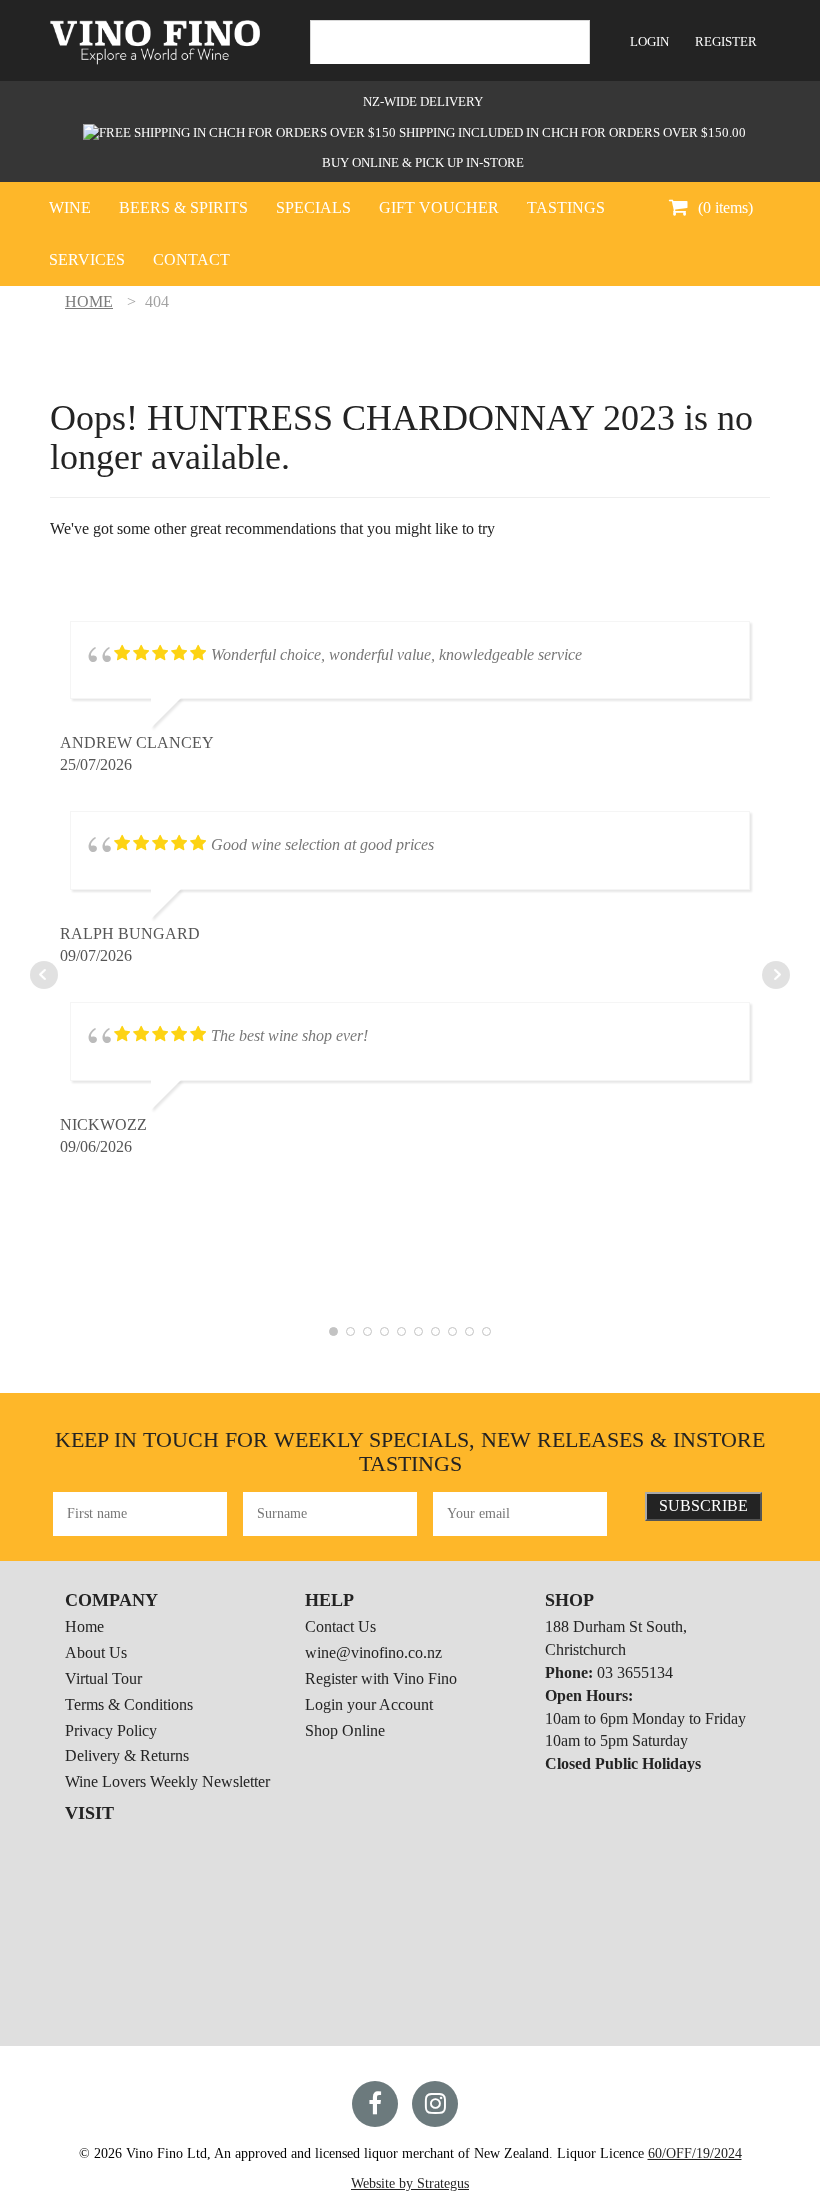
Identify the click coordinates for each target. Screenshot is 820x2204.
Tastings (566, 207)
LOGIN (649, 41)
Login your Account (369, 1704)
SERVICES (87, 259)
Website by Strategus (410, 2183)
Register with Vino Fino (381, 1678)
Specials (313, 207)
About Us (96, 1652)
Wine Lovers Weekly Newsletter (167, 1781)
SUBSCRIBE (703, 1505)
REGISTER (726, 41)
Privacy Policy (111, 1730)
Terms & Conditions (129, 1704)
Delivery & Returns (127, 1755)
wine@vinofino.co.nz (373, 1652)
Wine (70, 207)
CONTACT (191, 259)
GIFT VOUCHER (439, 207)
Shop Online (345, 1730)
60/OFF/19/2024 (695, 2153)
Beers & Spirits (183, 207)
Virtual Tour (103, 1678)
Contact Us (340, 1626)
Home (84, 1626)
